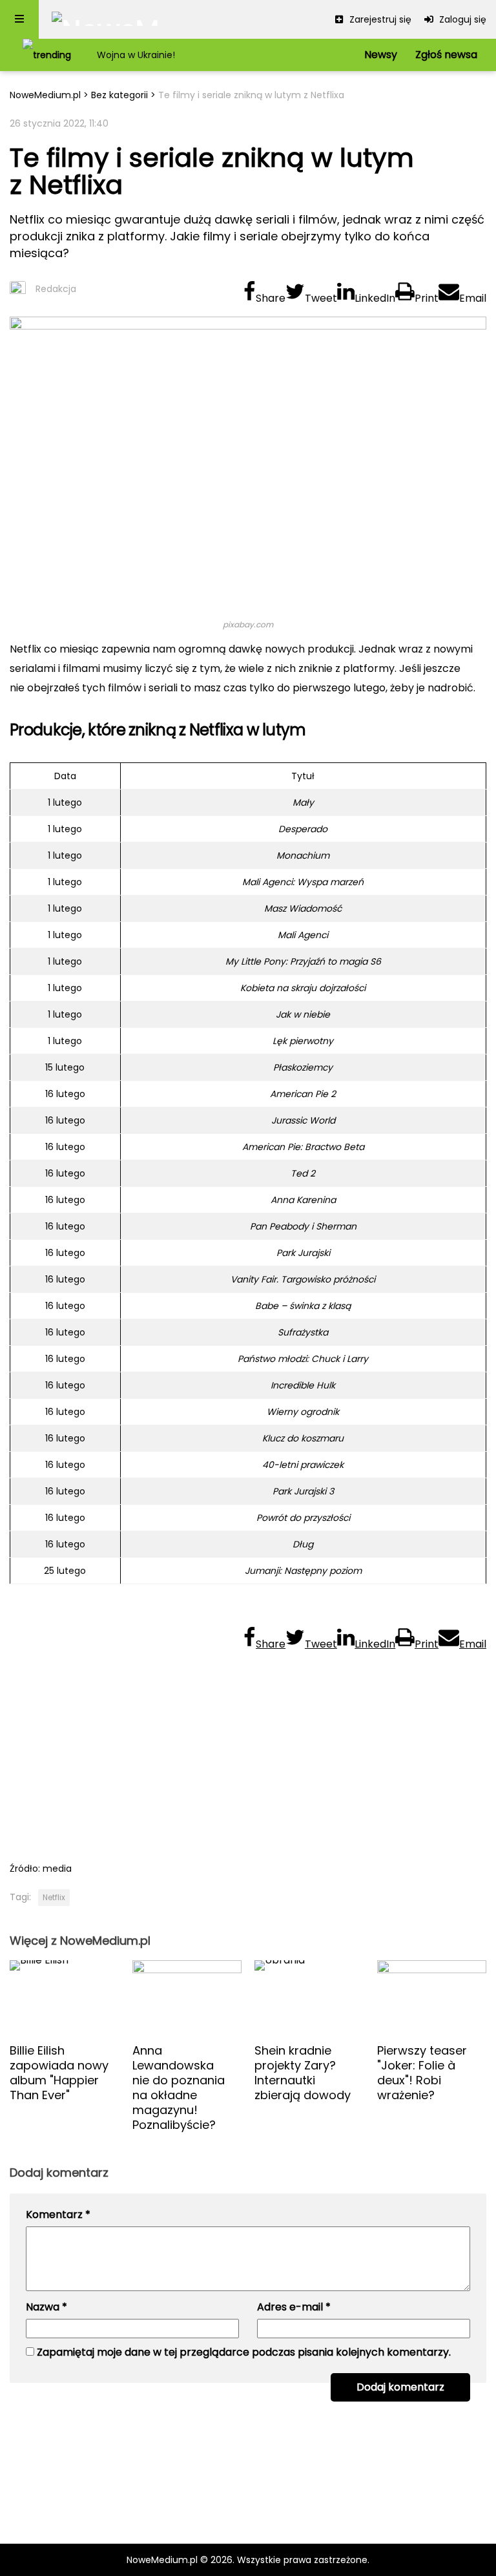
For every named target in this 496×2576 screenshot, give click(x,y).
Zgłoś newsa (446, 55)
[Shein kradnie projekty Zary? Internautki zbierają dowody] (309, 1996)
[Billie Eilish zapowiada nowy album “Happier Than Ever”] (65, 1996)
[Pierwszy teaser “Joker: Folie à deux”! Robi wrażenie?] (432, 1996)
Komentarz (58, 2215)
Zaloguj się (461, 19)
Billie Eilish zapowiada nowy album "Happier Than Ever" (59, 2073)
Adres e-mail (294, 2307)
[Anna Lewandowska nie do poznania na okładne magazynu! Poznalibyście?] (187, 1996)
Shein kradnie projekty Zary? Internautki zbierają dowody (303, 2073)
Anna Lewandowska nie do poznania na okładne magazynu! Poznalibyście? (179, 2088)
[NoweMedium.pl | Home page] (106, 19)
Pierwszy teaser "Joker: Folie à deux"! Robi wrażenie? (422, 2073)
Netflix (54, 1897)
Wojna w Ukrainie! (136, 55)
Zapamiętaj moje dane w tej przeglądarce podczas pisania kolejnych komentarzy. (244, 2352)
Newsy (381, 55)
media (57, 1869)
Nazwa (46, 2307)
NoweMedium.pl (45, 95)
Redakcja (56, 289)
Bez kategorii (119, 95)
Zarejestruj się (379, 19)
